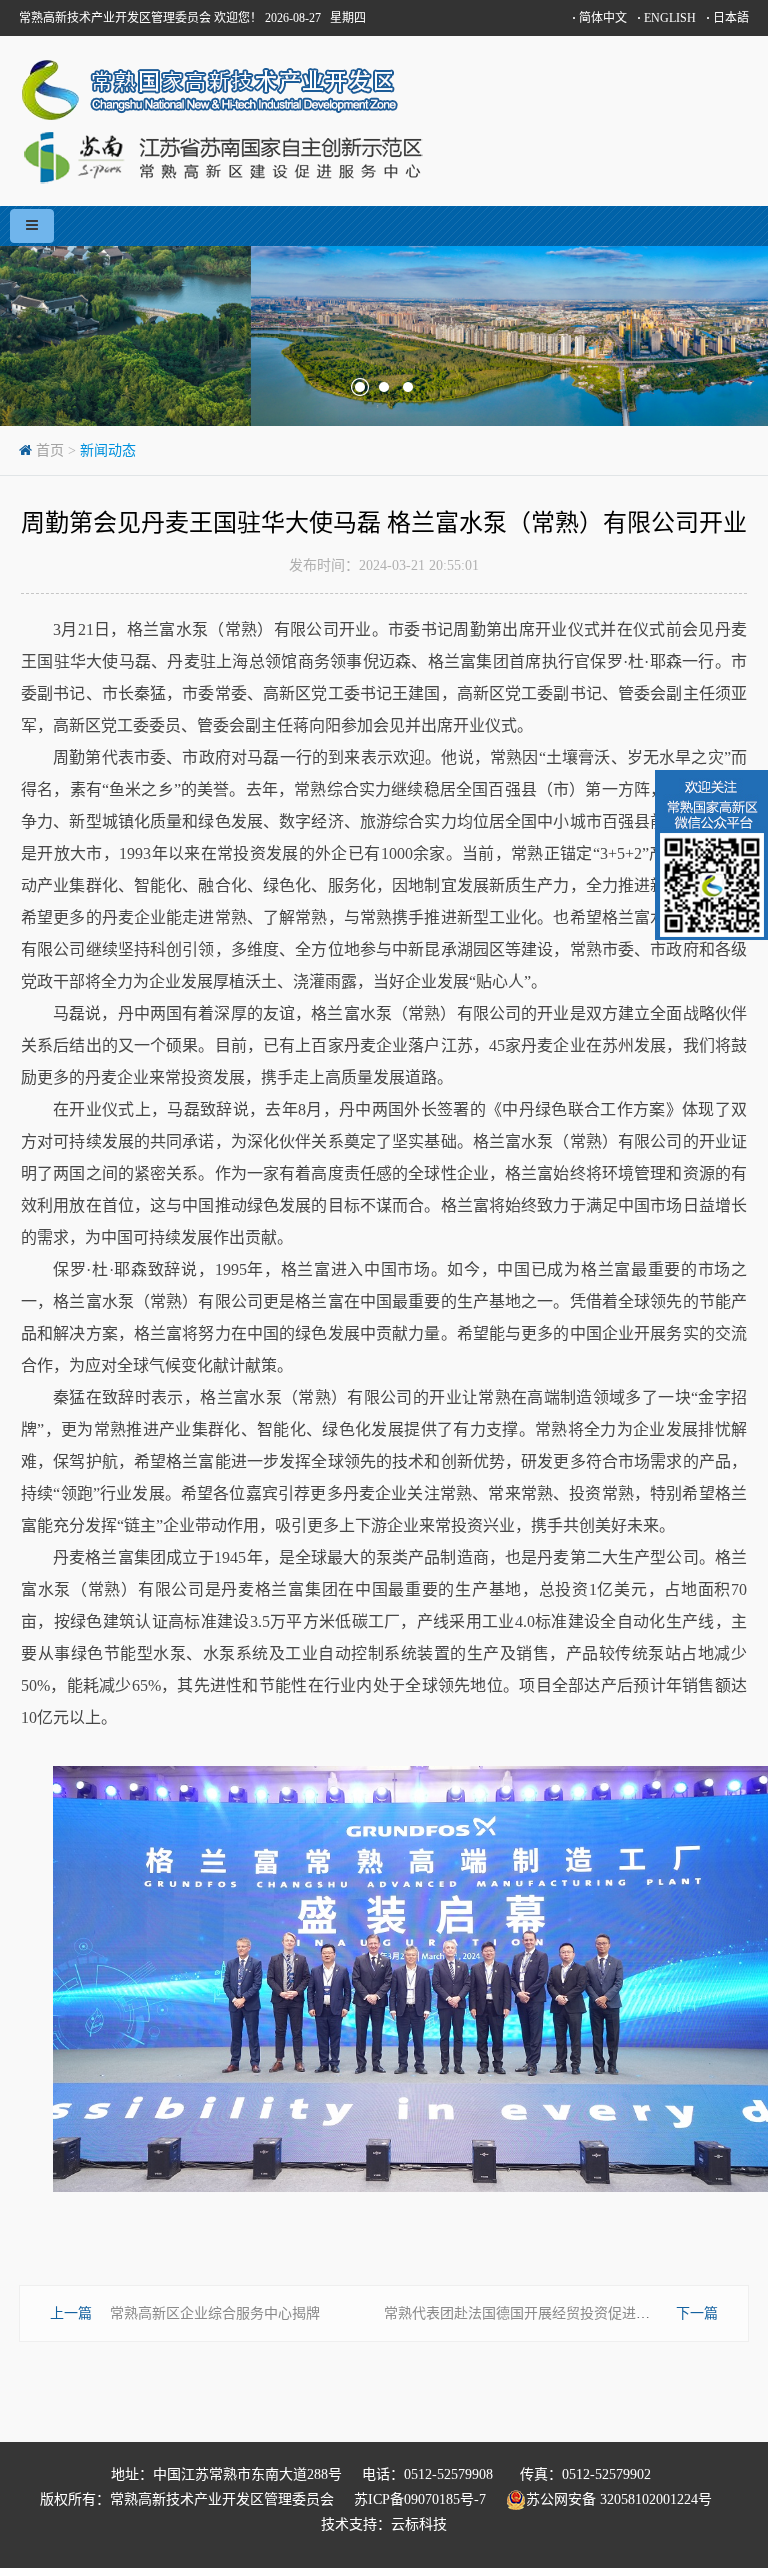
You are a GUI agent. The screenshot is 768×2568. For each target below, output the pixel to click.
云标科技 (419, 2524)
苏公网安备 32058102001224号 (627, 2499)
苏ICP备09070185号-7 (420, 2499)
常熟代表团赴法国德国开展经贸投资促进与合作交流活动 (559, 2313)
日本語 (727, 18)
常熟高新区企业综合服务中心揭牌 (215, 2313)
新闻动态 (108, 450)
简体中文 (599, 18)
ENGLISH (666, 18)
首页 (50, 450)
